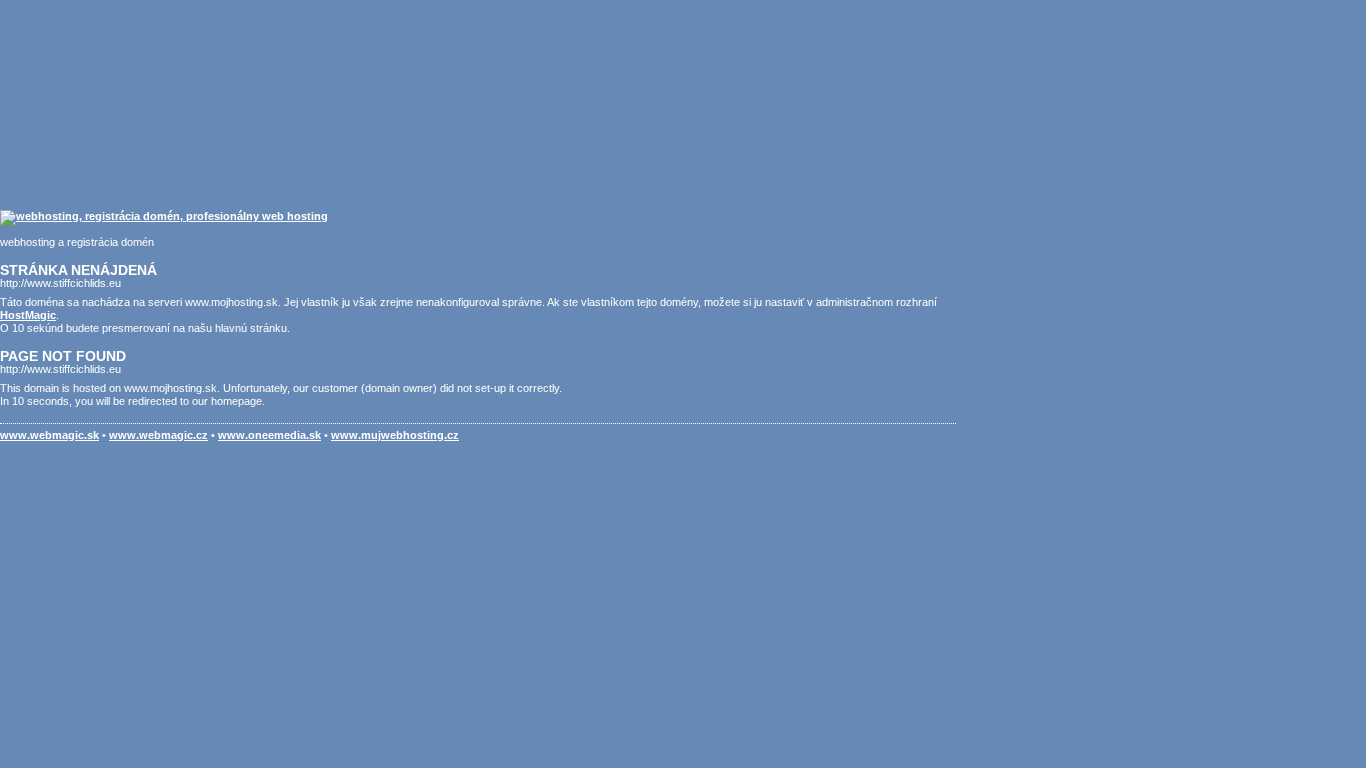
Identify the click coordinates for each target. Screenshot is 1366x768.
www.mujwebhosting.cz (395, 435)
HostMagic (28, 315)
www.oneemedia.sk (269, 435)
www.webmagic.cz (158, 435)
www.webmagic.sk (49, 435)
